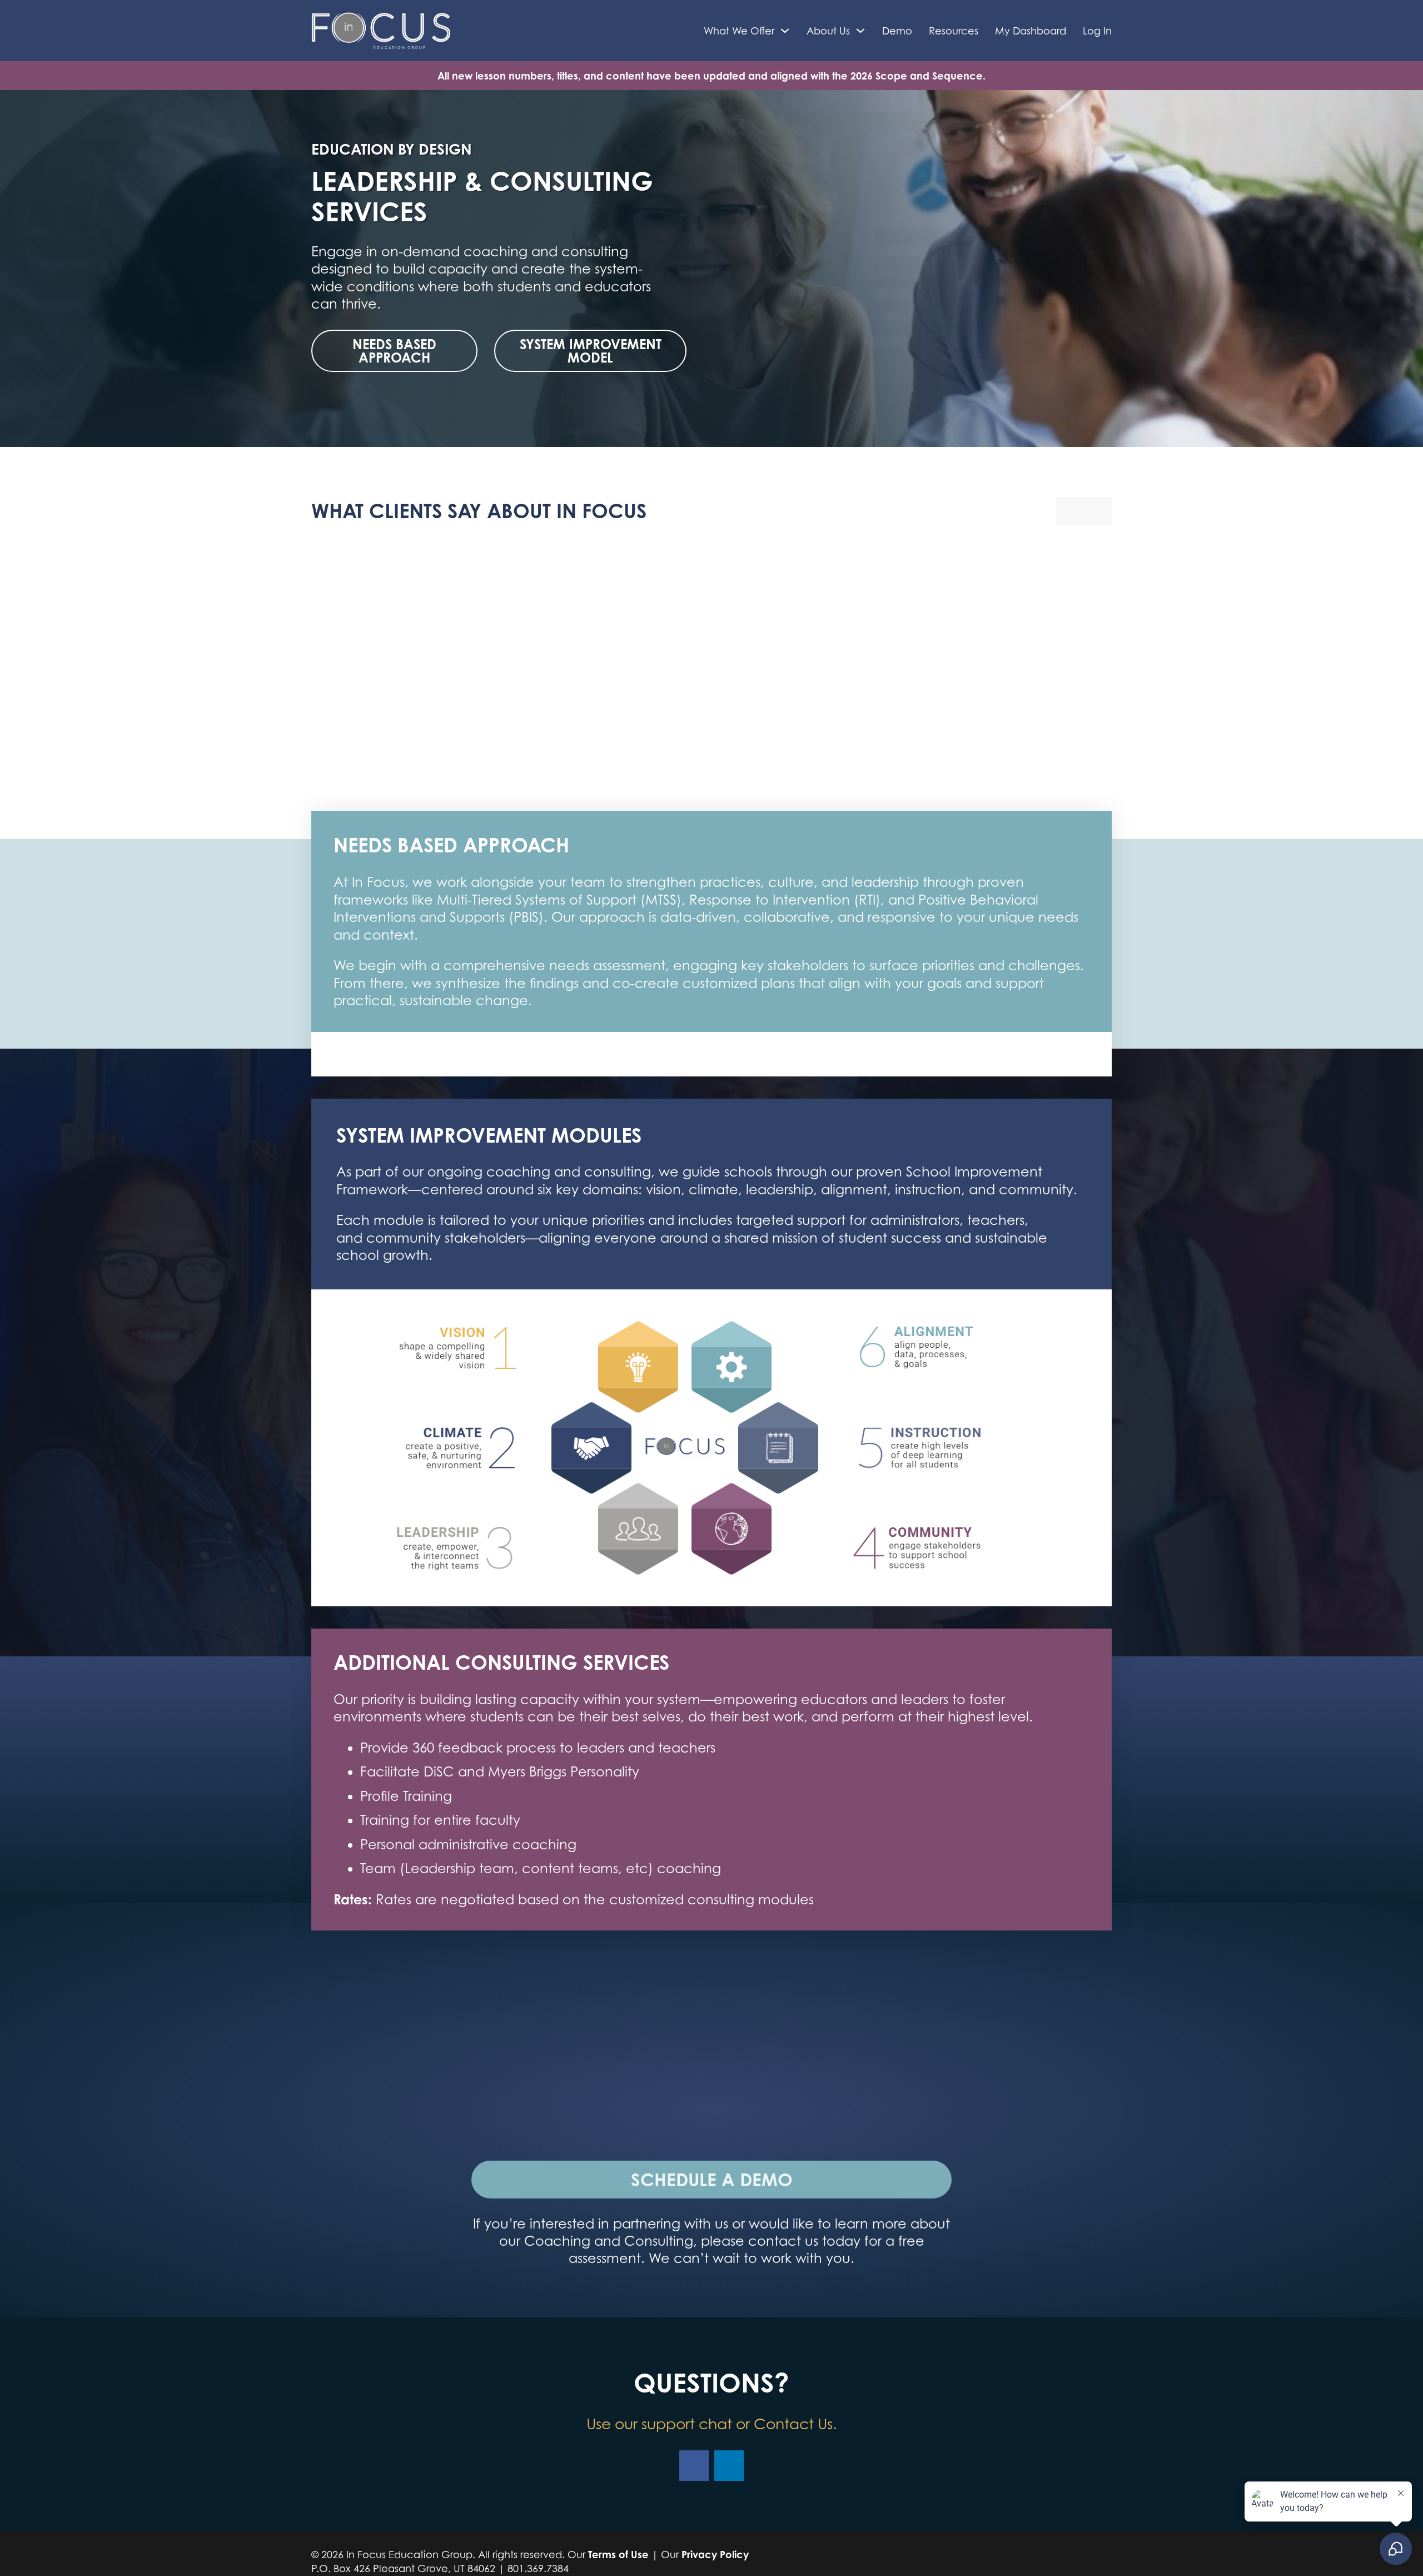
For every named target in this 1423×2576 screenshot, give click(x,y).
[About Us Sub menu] (860, 31)
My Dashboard (1031, 31)
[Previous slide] (1070, 511)
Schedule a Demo (712, 2179)
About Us (828, 31)
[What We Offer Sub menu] (785, 31)
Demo (897, 31)
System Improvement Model (591, 351)
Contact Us (793, 2424)
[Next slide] (1098, 511)
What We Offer (739, 31)
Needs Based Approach (394, 351)
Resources (954, 31)
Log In (1097, 31)
